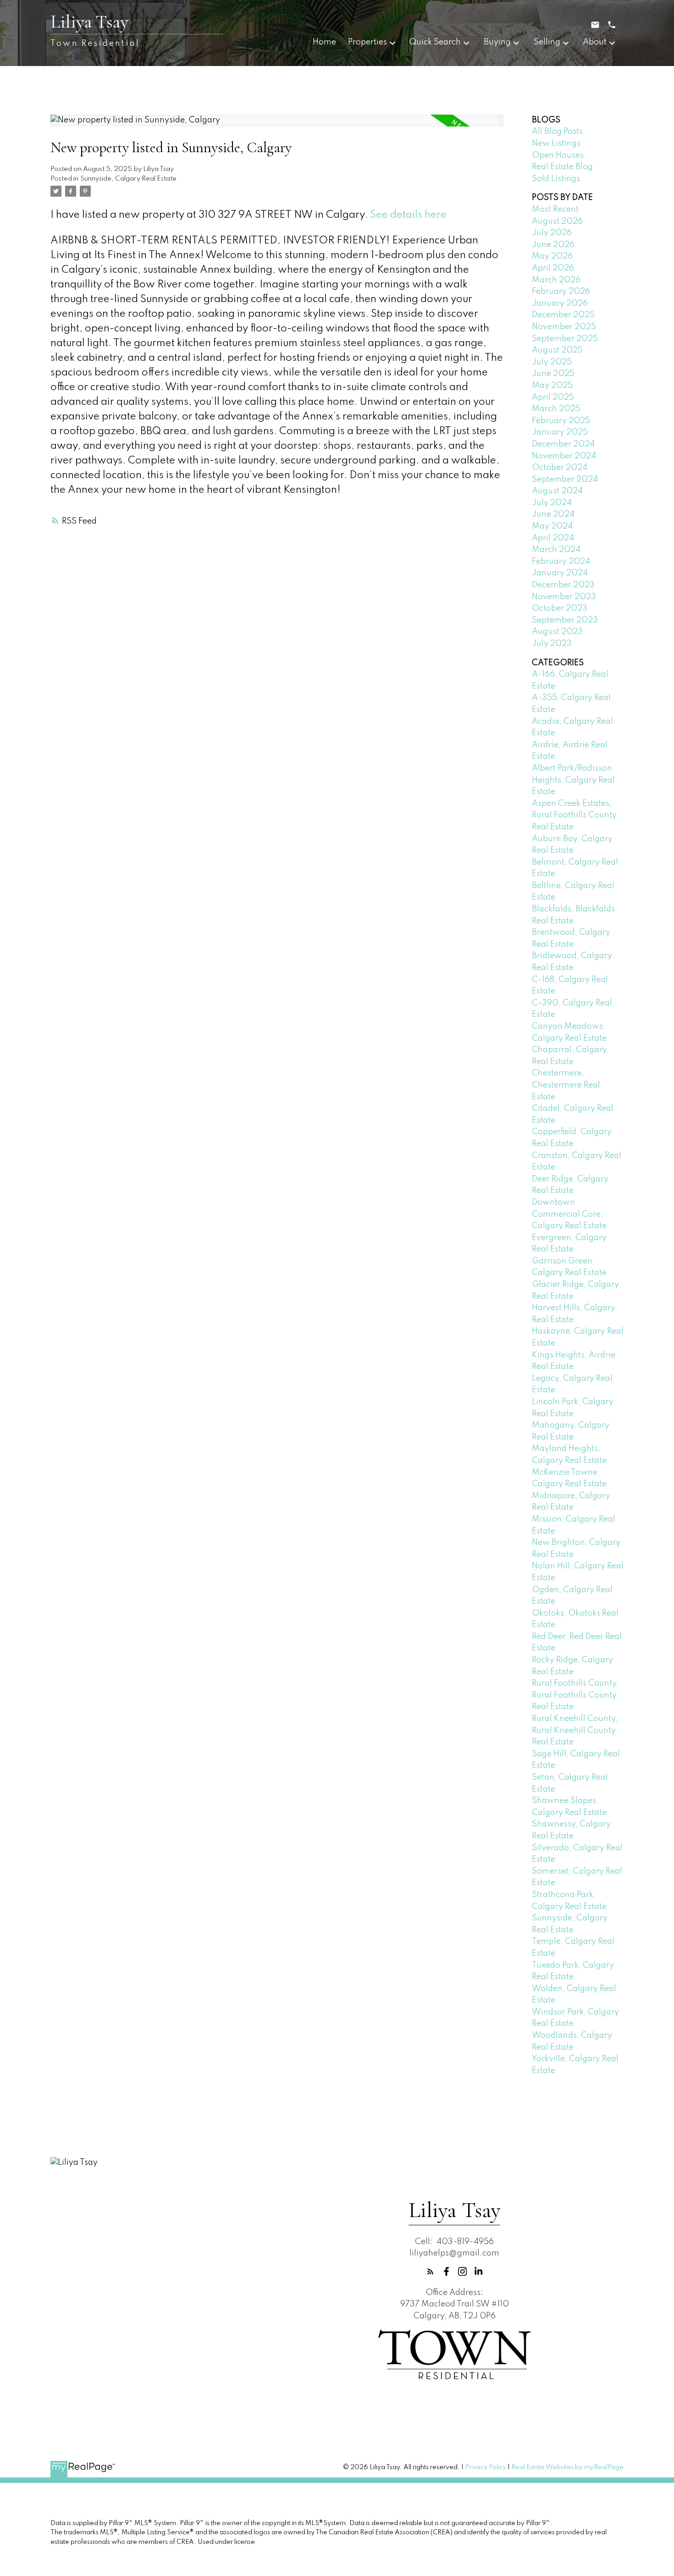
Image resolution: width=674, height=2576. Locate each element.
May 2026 (552, 256)
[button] (430, 2271)
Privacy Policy (486, 2467)
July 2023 (552, 644)
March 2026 (556, 280)
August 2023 (557, 632)
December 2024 (563, 444)
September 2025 (565, 339)
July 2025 (552, 362)
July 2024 (552, 503)
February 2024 (561, 562)
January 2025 (560, 432)
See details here (408, 215)
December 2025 (563, 315)
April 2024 (553, 538)
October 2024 (560, 468)
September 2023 (565, 620)
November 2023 (564, 597)
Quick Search (435, 42)
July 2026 (552, 233)
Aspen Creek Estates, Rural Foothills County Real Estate (574, 815)
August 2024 (557, 491)
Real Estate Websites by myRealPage (567, 2467)
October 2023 (560, 608)
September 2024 (565, 480)
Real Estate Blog (562, 167)
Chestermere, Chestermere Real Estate (566, 1085)
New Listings (556, 143)
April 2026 (553, 268)
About (595, 42)
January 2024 (560, 573)
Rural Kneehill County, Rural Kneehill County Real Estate (575, 1730)
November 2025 (564, 327)
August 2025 (557, 350)
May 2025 (552, 386)
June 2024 (553, 514)
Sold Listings (556, 179)
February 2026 (561, 292)
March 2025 (556, 409)
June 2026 (553, 245)
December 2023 (563, 585)
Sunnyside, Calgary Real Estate (128, 179)
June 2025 (553, 374)
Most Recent (555, 210)
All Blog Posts (557, 132)
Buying (497, 42)
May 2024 (552, 526)
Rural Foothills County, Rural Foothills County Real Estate (575, 1695)
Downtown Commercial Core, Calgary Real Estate (569, 1214)
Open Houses (558, 155)
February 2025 (561, 421)
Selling (547, 42)
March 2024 (556, 550)
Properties (367, 42)
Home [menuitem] (324, 42)
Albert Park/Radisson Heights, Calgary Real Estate (573, 780)
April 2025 (553, 397)
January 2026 (560, 303)
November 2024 (564, 456)
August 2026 (557, 221)
